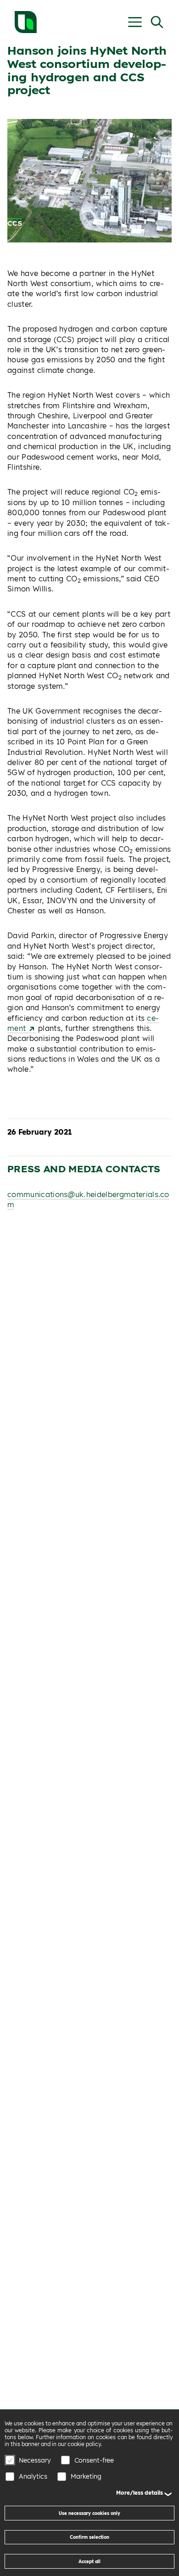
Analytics (33, 2476)
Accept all (89, 2561)
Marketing (86, 2476)
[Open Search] (157, 22)
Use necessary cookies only (89, 2513)
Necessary (35, 2460)
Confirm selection (89, 2537)
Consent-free (94, 2460)
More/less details (140, 2493)
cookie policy (84, 2444)
